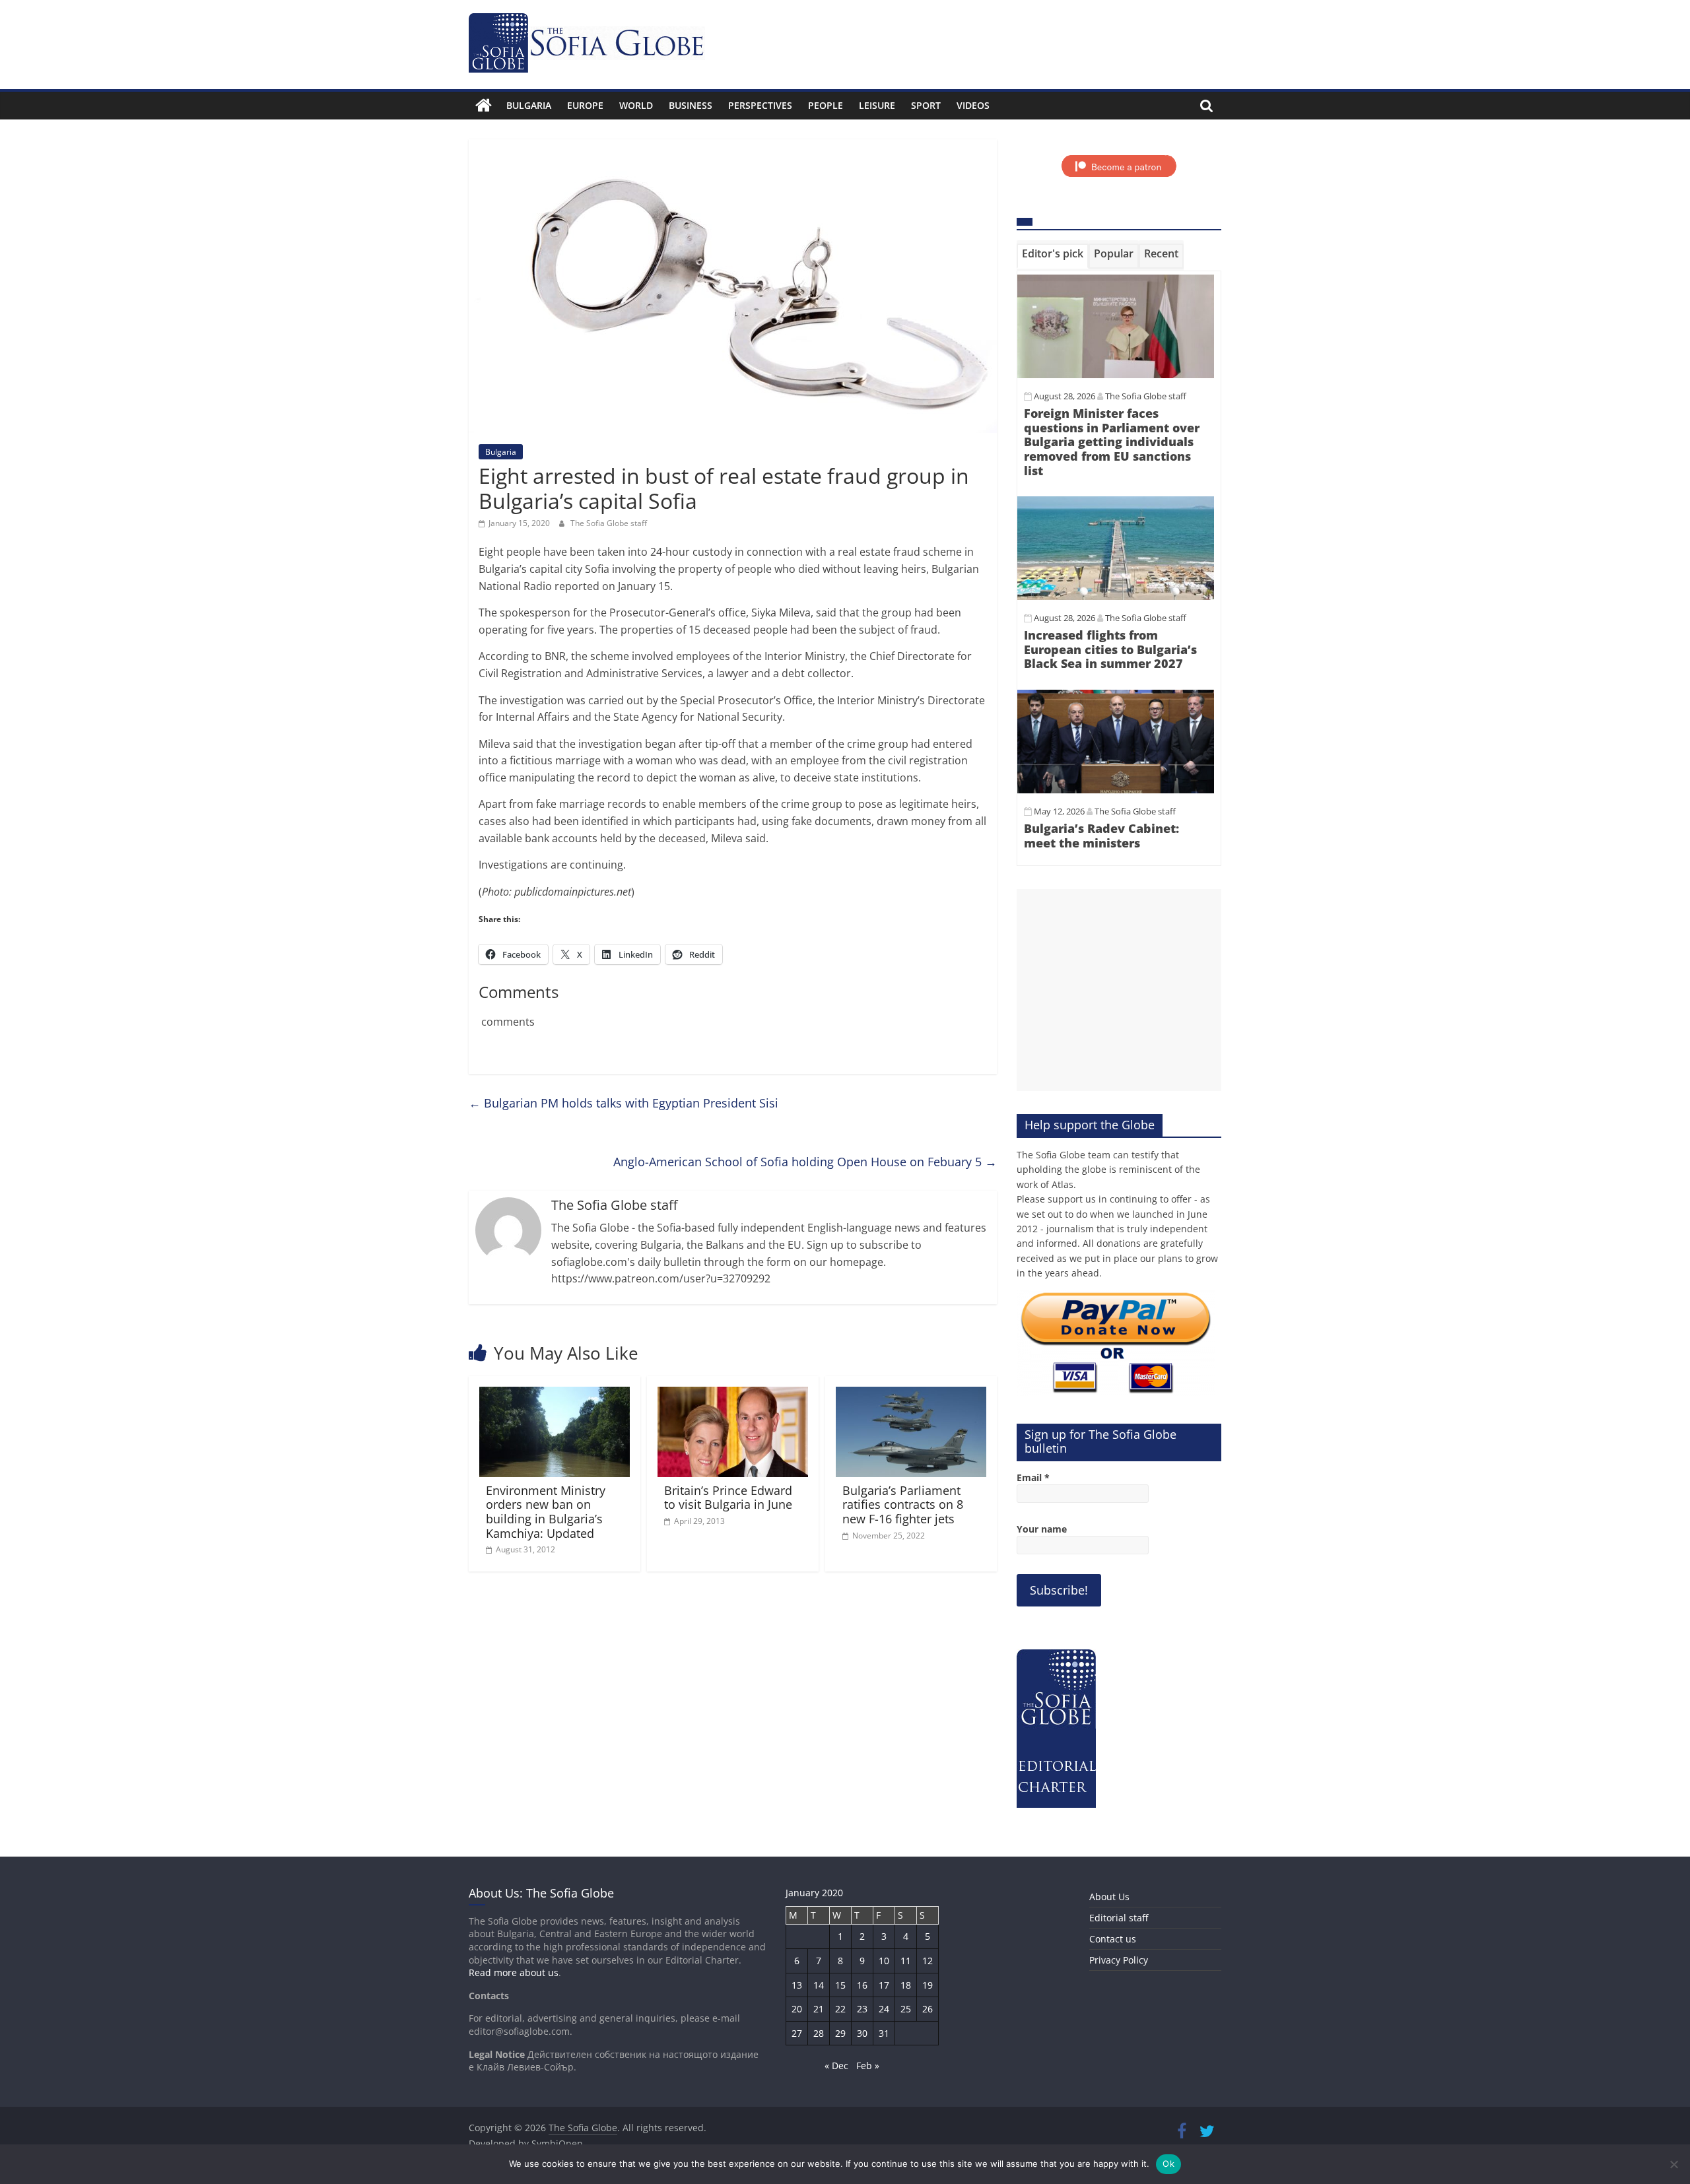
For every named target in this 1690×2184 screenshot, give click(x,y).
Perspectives (760, 105)
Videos (973, 105)
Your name (1042, 1529)
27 (797, 2033)
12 (928, 1961)
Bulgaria (529, 105)
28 (819, 2033)
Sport (926, 105)
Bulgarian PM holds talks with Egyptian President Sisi (624, 1103)
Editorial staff (1119, 1918)
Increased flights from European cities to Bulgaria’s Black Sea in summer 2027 (1110, 649)
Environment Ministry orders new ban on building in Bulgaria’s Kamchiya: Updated (546, 1512)
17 (884, 1985)
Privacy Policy (1119, 1960)
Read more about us (514, 1972)
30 (862, 2033)
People (826, 105)
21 (819, 2009)
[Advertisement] (1119, 990)
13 (797, 1985)
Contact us (1113, 1939)
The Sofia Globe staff (609, 523)
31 (884, 2033)
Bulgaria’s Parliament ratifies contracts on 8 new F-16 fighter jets (903, 1505)
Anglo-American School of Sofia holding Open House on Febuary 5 (805, 1162)
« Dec (836, 2066)
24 (884, 2009)
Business (691, 105)
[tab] (1053, 256)
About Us (1109, 1897)
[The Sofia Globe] (484, 106)
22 (840, 2009)
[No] (1673, 2164)
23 (862, 2009)
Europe (585, 105)
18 (906, 1985)
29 (840, 2033)
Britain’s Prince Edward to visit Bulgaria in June (728, 1498)
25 (906, 2009)
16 (862, 1985)
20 (797, 2009)
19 (928, 1985)
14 (819, 1985)
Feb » (868, 2066)
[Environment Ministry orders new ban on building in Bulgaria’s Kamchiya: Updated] (555, 1395)
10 (884, 1961)
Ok (1168, 2164)
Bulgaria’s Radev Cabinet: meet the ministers (1101, 836)
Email (1033, 1477)
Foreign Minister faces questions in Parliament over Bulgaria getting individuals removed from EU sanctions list (1112, 442)
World (636, 105)
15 (840, 1985)
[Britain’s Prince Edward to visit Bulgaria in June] (733, 1395)
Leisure (877, 105)
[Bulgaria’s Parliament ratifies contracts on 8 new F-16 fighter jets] (911, 1395)
